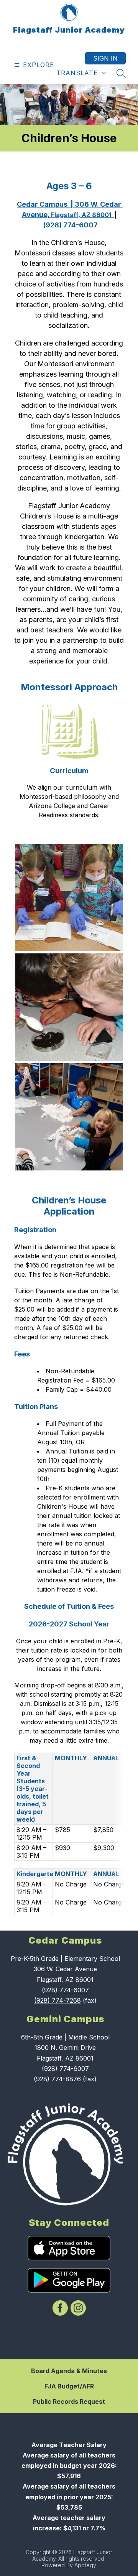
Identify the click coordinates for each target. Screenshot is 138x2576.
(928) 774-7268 (58, 2000)
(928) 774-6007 (65, 1990)
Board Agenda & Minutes (69, 2371)
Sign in (105, 58)
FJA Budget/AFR (69, 2386)
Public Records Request (69, 2402)
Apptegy (85, 2565)
